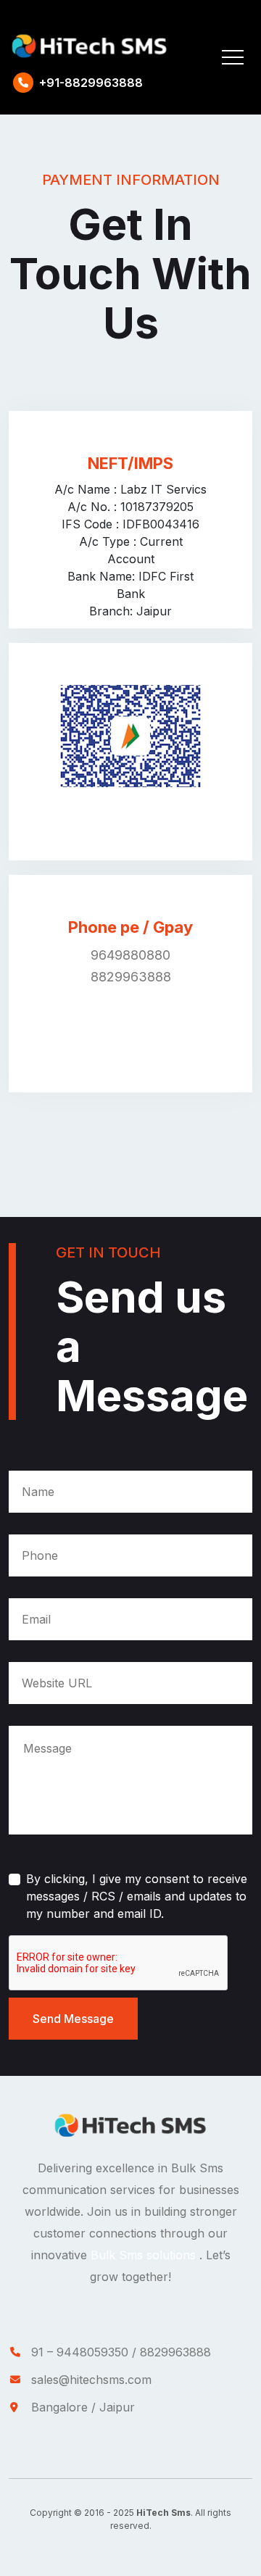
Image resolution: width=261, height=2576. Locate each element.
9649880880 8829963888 (131, 966)
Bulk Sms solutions (145, 2255)
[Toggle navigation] (233, 57)
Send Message (73, 2019)
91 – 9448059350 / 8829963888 (121, 2352)
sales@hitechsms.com (91, 2380)
